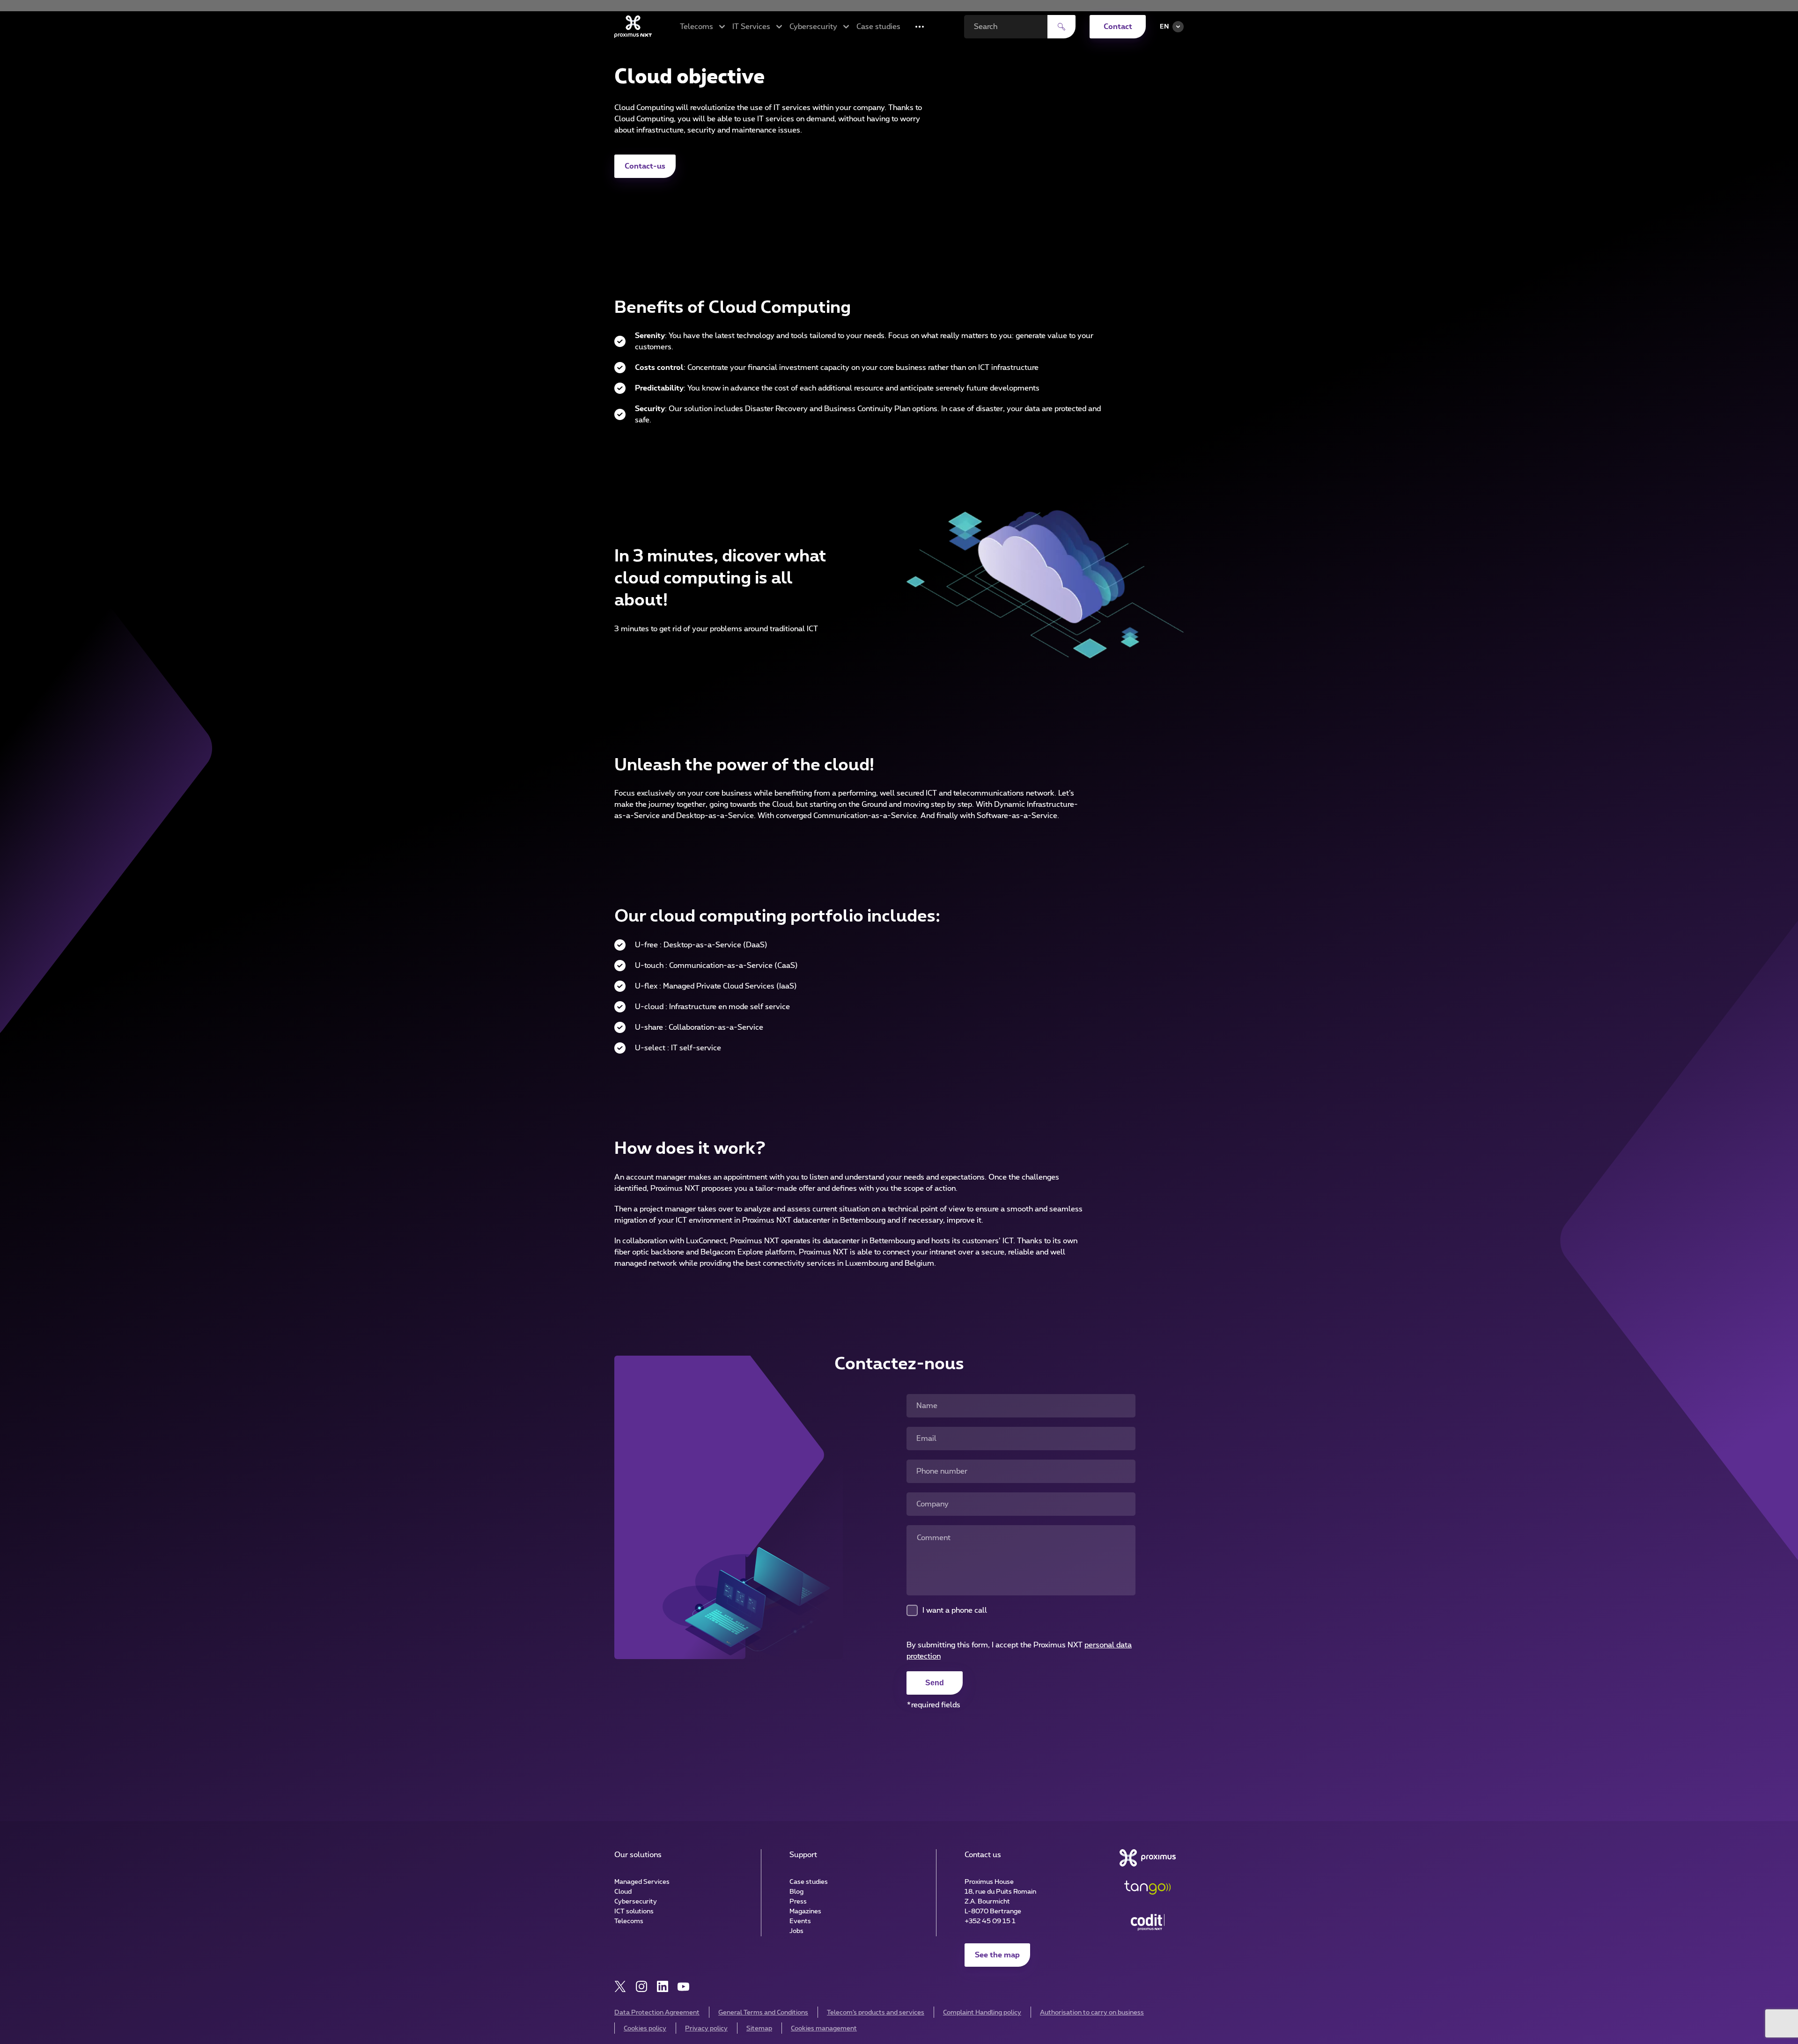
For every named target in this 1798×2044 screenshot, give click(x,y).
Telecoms (629, 1921)
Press (798, 1902)
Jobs (796, 1931)
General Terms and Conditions (763, 2013)
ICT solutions (634, 1911)
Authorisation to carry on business (1092, 2013)
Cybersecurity (636, 1902)
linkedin (662, 1987)
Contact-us (645, 166)
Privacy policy (706, 2029)
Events (800, 1921)
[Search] (1061, 27)
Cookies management (824, 2029)
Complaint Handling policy (982, 2013)
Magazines (805, 1911)
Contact (1118, 27)
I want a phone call (955, 1610)
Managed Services (642, 1882)
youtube (683, 1987)
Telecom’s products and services (876, 2013)
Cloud (623, 1892)
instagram (641, 1987)
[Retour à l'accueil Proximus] (633, 27)
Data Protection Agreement (657, 2013)
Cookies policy (645, 2029)
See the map (997, 1955)
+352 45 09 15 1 (990, 1921)
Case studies (878, 27)
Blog (796, 1892)
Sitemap (759, 2029)
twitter (620, 1987)
